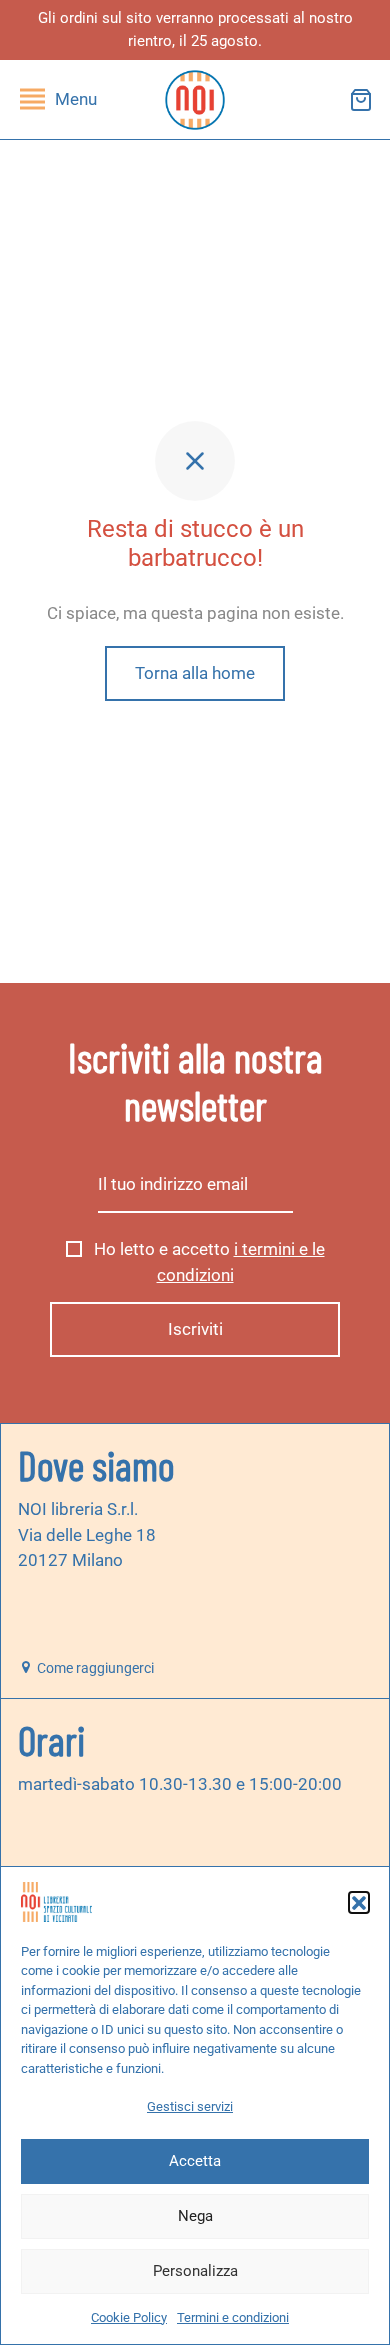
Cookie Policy (129, 2317)
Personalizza (195, 2271)
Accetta (195, 2161)
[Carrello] (361, 100)
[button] (359, 1902)
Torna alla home (195, 673)
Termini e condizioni (233, 2317)
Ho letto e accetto (207, 1262)
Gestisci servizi (190, 2106)
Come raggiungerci (94, 1668)
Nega (195, 2216)
